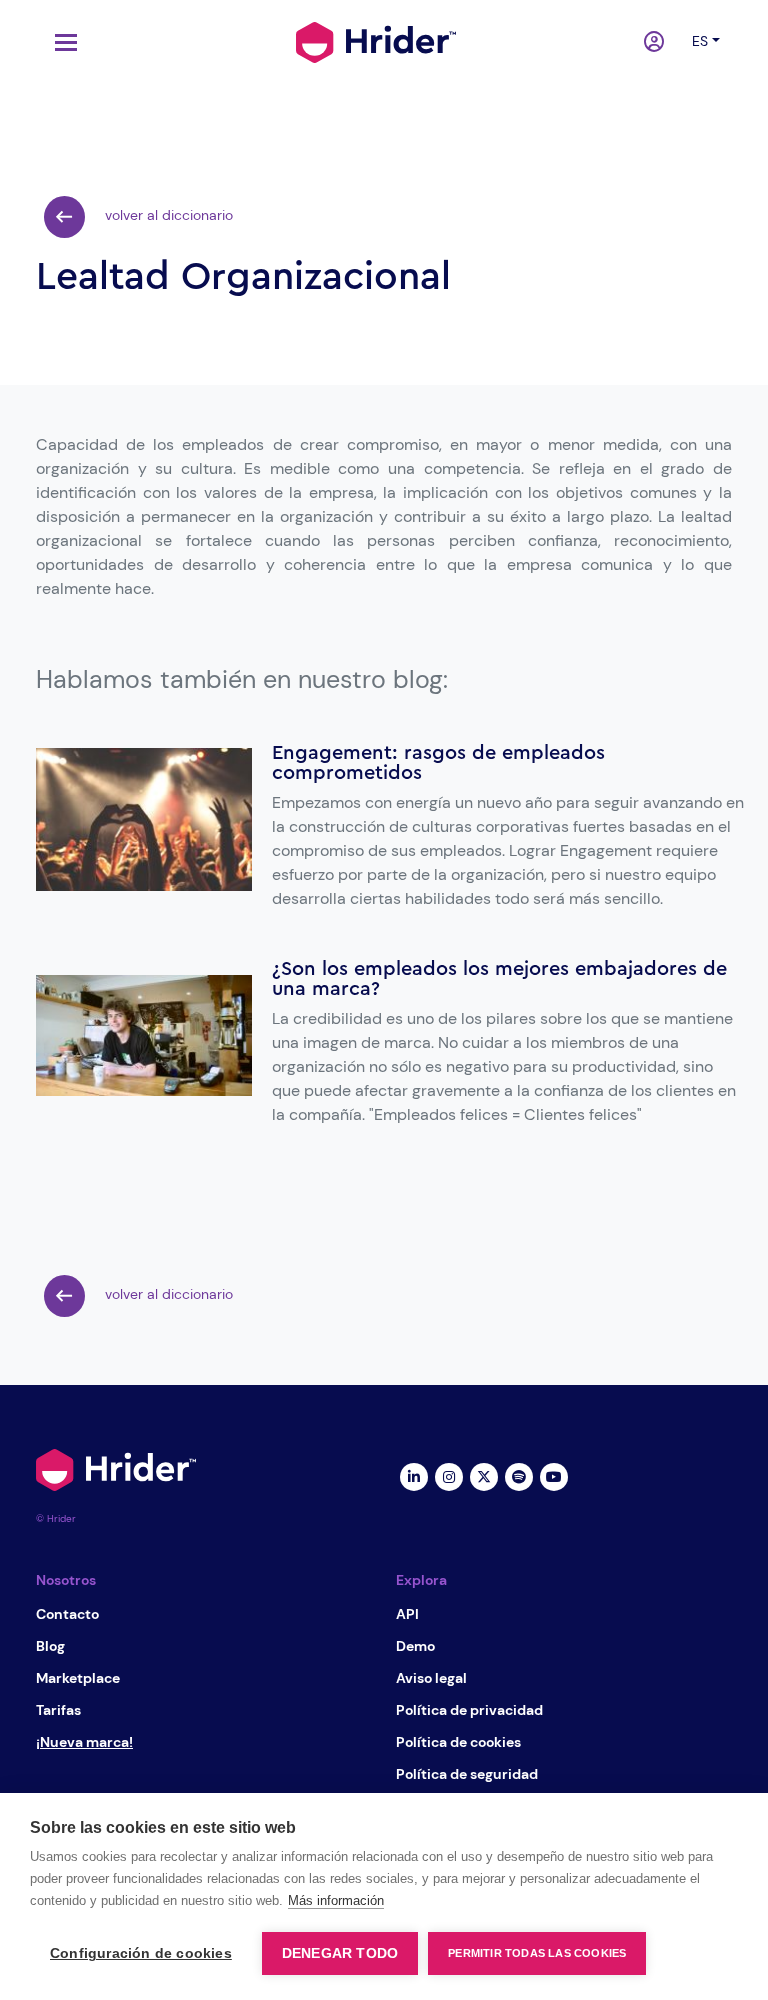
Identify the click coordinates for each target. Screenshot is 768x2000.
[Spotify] (518, 1476)
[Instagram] (448, 1476)
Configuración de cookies (141, 1953)
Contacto (67, 1614)
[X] (483, 1476)
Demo (415, 1646)
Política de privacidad (469, 1710)
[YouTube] (553, 1476)
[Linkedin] (413, 1476)
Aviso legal (431, 1678)
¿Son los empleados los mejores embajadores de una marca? (499, 979)
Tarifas (58, 1710)
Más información (336, 1900)
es (700, 41)
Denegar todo (340, 1953)
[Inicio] (376, 40)
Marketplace (78, 1678)
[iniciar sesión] (656, 43)
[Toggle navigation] (61, 42)
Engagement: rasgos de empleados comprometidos (438, 763)
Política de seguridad (467, 1774)
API (407, 1614)
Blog (50, 1646)
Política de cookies (458, 1742)
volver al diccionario (167, 215)
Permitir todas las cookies (537, 1953)
